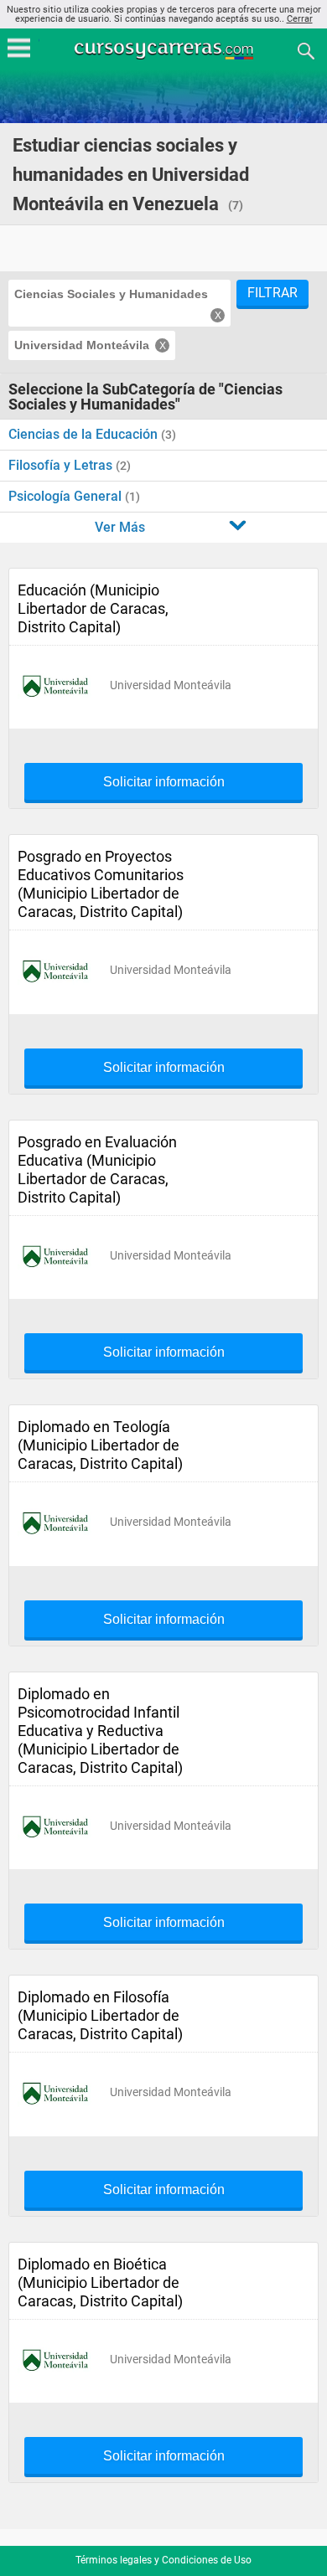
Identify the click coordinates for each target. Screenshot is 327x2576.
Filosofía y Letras (62, 465)
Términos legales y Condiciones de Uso (163, 2560)
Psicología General (67, 496)
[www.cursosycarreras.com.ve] (165, 50)
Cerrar (300, 19)
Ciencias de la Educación (85, 434)
